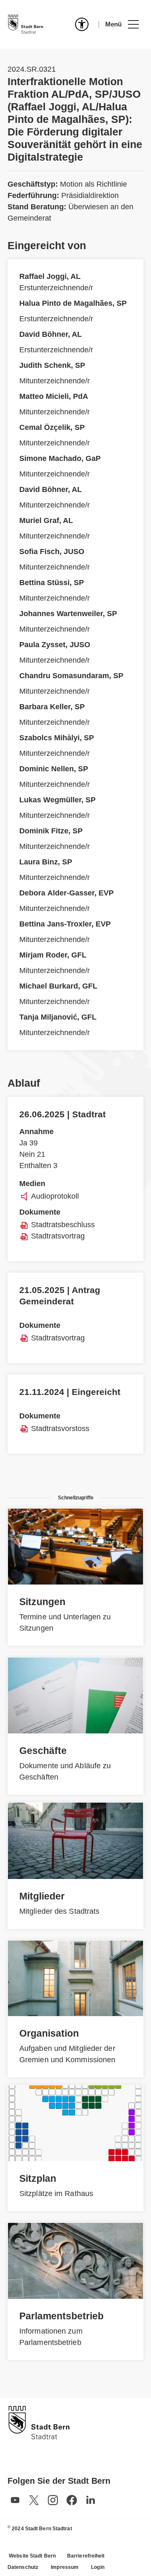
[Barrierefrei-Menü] (82, 24)
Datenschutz (23, 2567)
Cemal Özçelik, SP (52, 427)
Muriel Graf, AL (46, 520)
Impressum (65, 2567)
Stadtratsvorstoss (60, 1429)
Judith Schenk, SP (52, 365)
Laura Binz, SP (46, 862)
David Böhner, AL (51, 334)
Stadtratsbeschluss (63, 1225)
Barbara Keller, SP (52, 707)
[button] (122, 24)
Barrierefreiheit (86, 2556)
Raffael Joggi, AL (50, 276)
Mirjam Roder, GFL (53, 955)
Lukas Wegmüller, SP (57, 800)
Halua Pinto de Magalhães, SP (73, 303)
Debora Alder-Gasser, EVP (66, 893)
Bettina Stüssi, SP (52, 583)
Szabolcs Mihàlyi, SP (57, 738)
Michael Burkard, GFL (58, 986)
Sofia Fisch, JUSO (52, 552)
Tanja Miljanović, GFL (58, 1017)
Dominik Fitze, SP (51, 831)
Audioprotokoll (55, 1196)
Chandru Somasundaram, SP (71, 676)
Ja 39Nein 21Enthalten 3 (38, 1149)
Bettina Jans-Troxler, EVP (65, 924)
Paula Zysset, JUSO (55, 645)
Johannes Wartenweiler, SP (68, 614)
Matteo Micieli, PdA (54, 396)
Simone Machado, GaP (60, 458)
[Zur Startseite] (26, 24)
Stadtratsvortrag (58, 1236)
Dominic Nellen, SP (54, 769)
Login (98, 2567)
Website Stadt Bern (32, 2556)
